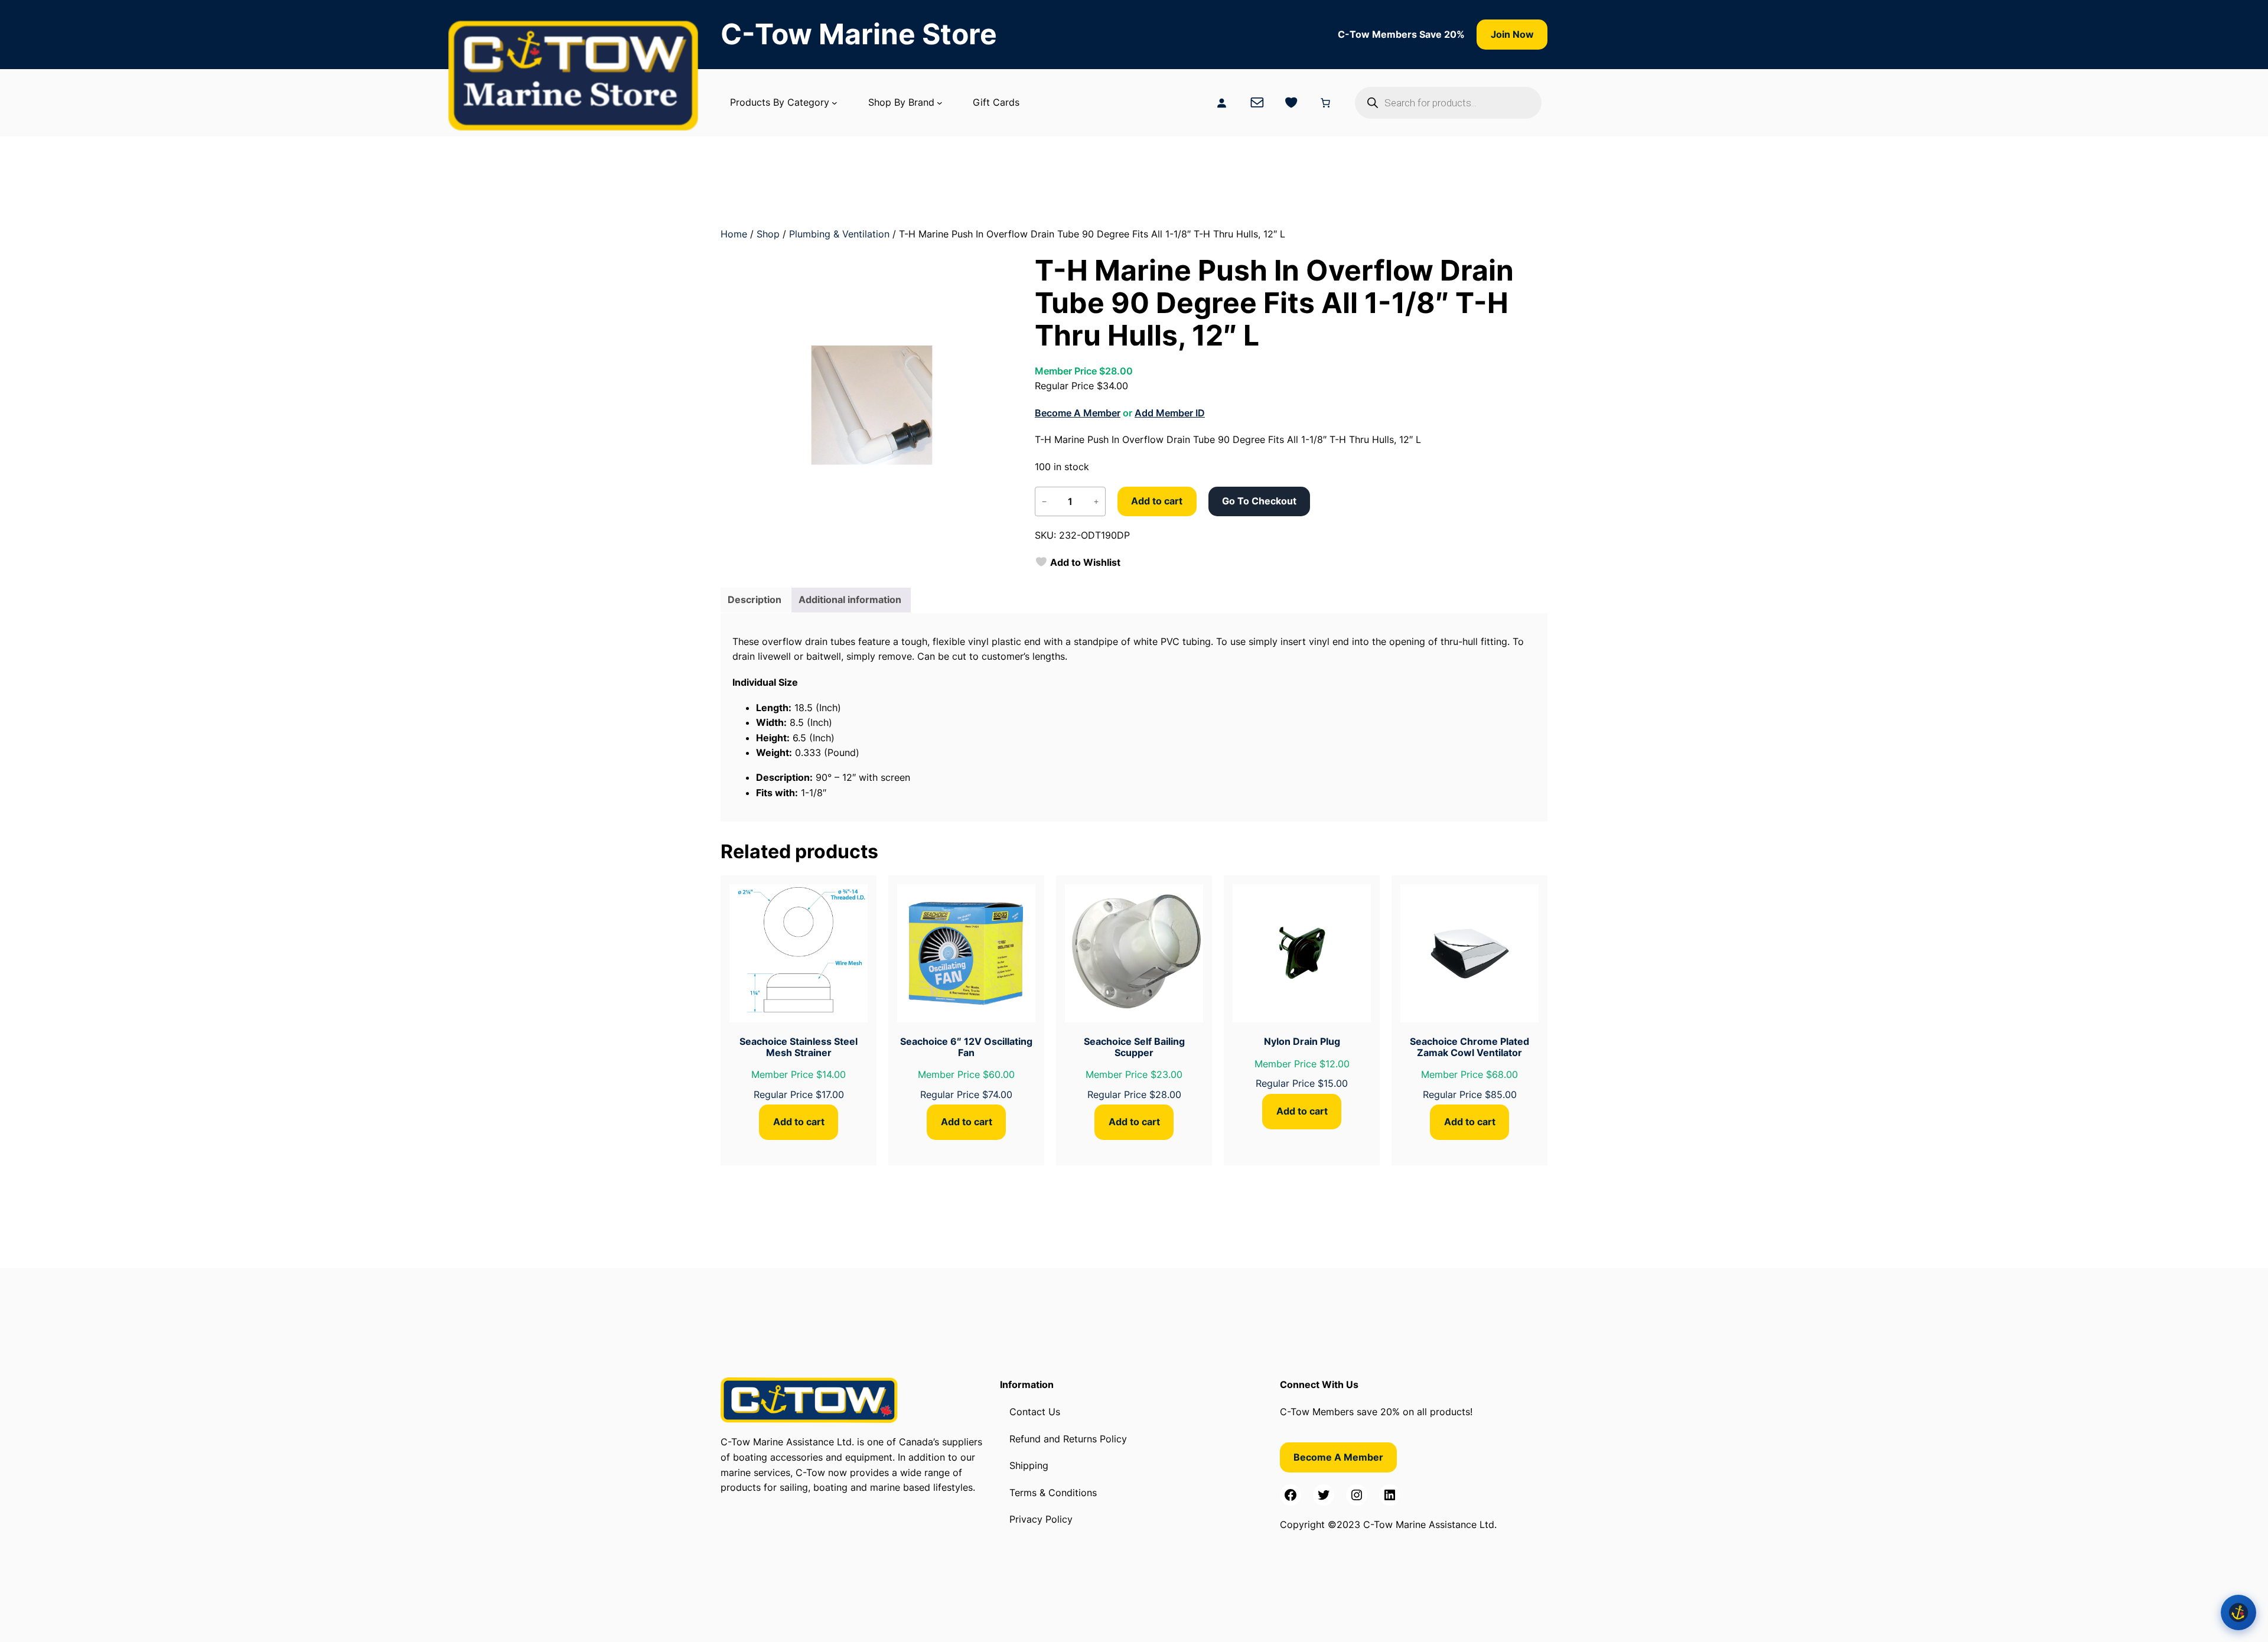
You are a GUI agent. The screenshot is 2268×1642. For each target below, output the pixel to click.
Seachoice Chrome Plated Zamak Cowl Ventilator (1469, 1047)
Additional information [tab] (850, 600)
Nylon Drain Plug (1302, 1041)
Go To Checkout (1259, 501)
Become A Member (1078, 413)
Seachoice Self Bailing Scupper (1134, 1047)
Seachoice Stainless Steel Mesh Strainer (799, 1047)
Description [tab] (755, 600)
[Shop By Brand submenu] (940, 103)
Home (734, 234)
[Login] (1221, 103)
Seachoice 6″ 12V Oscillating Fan (966, 1047)
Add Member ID (1170, 413)
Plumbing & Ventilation (839, 234)
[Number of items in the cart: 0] (1325, 103)
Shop (768, 234)
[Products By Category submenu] (835, 103)
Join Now (1512, 34)
